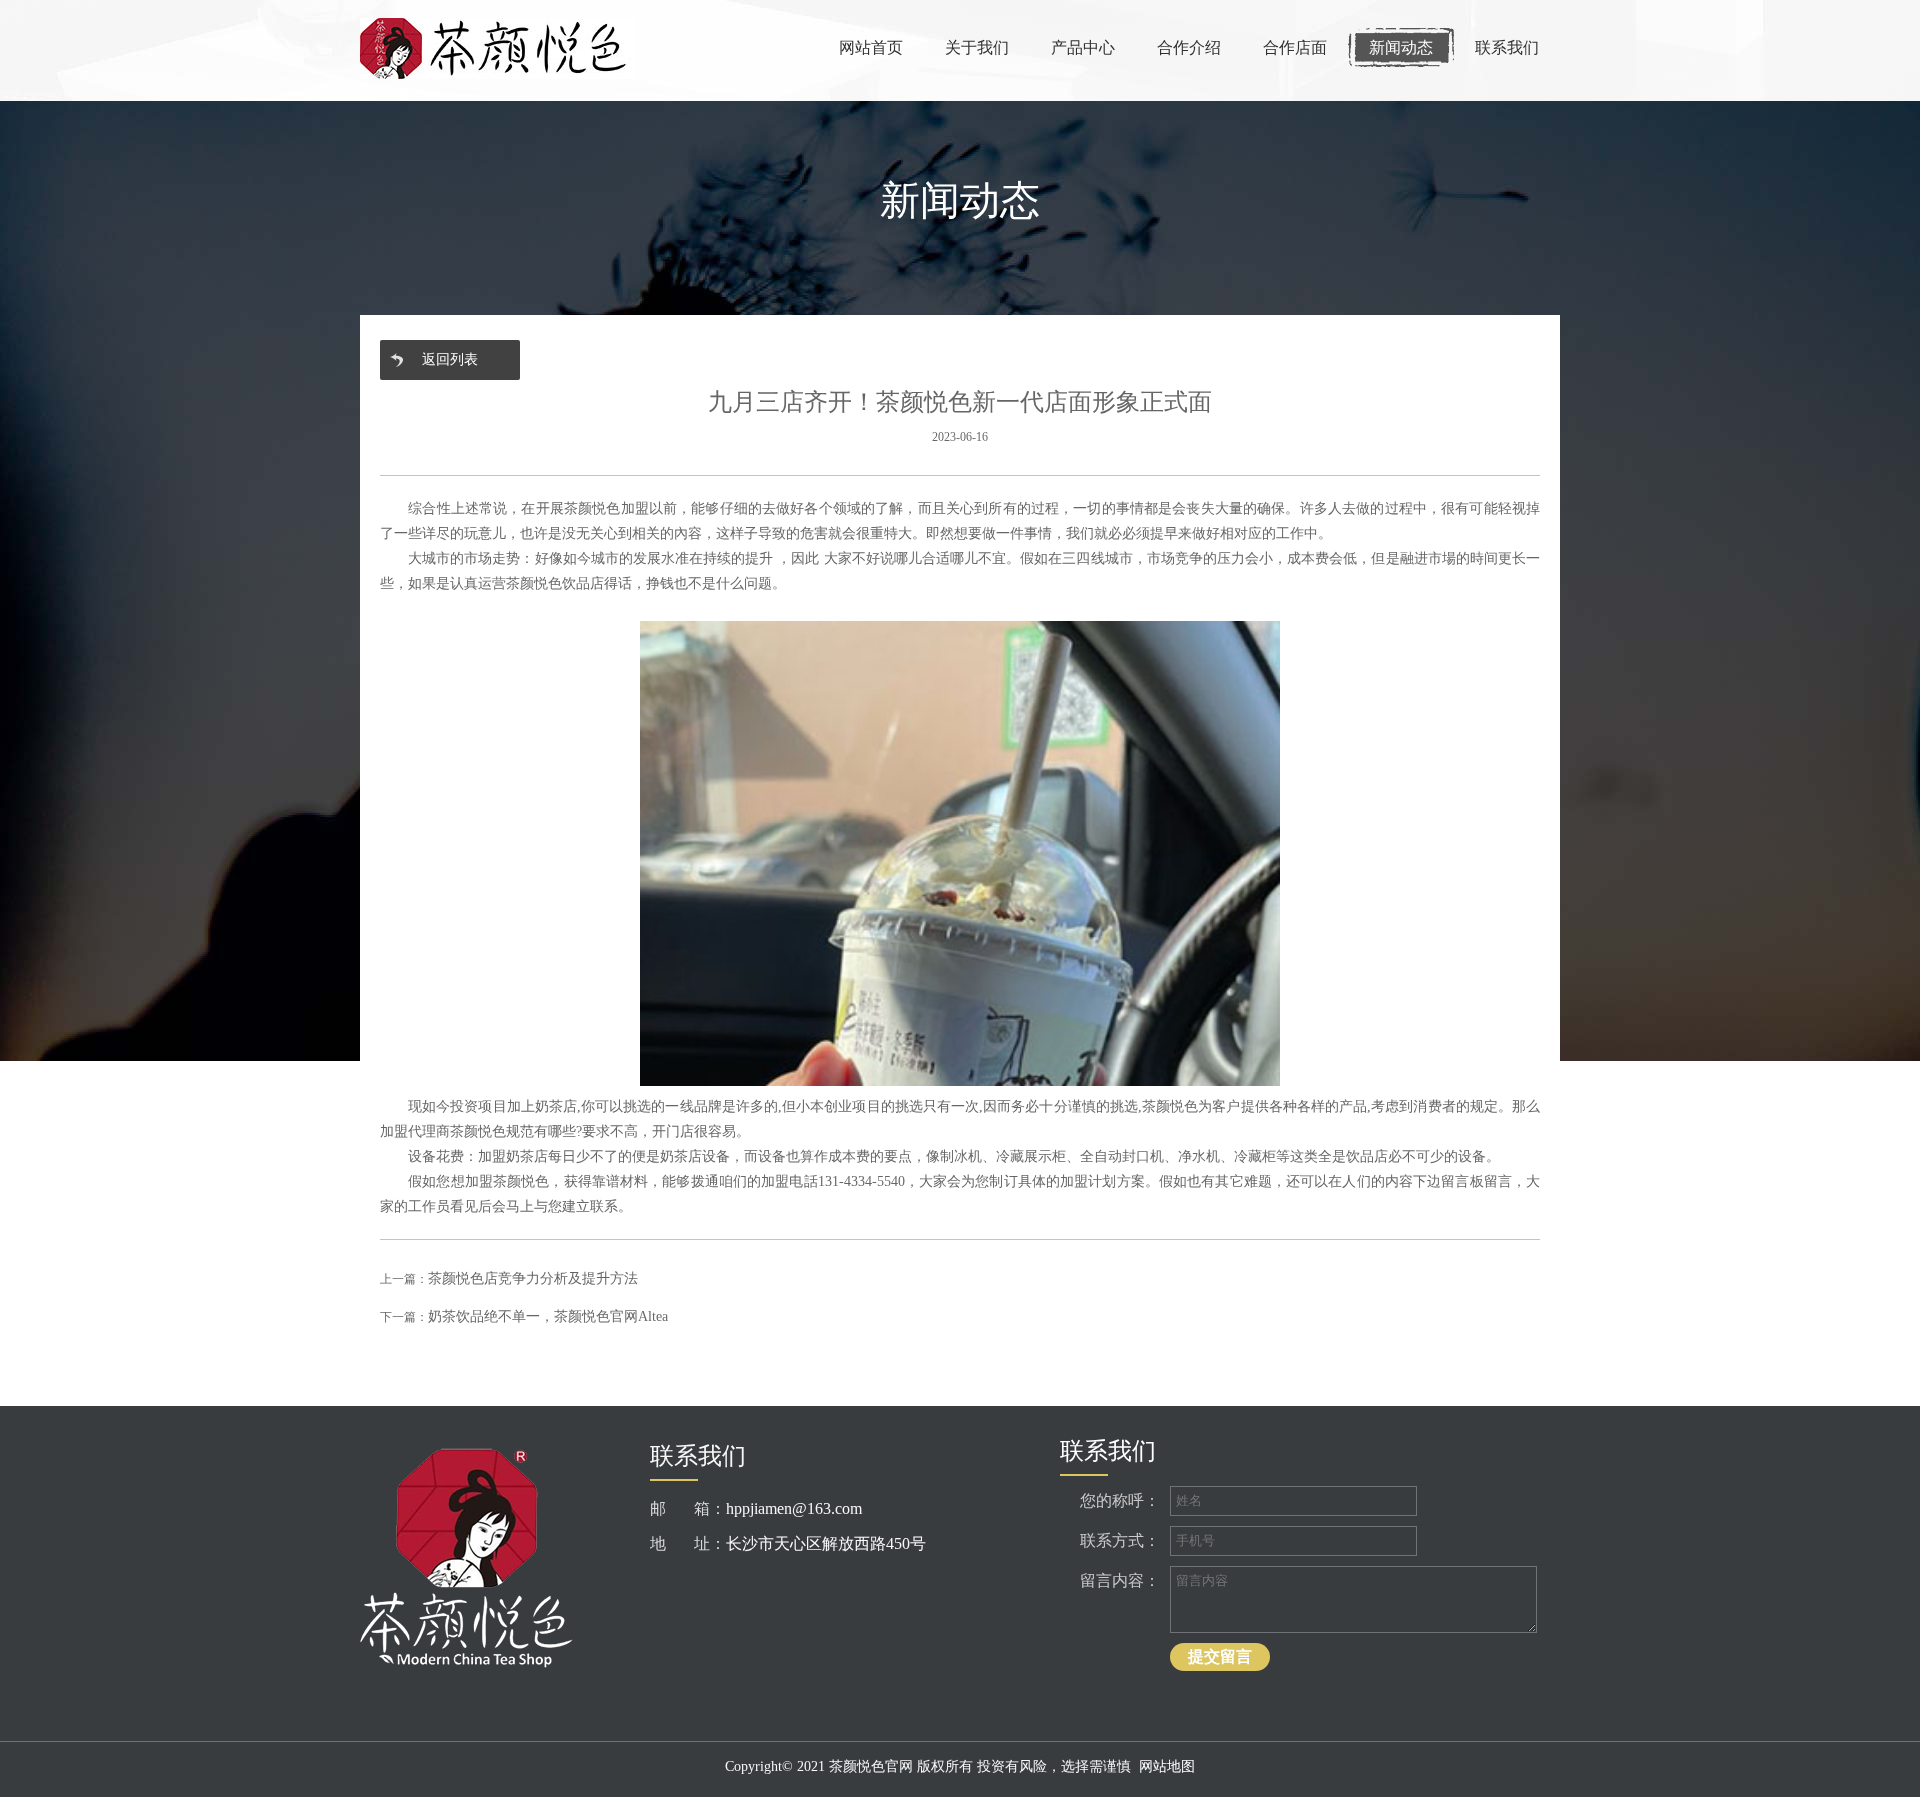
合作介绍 (1189, 47)
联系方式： (1120, 1540)
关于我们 (977, 47)
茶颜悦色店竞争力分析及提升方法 (533, 1278)
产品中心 (1083, 47)
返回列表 (450, 359)
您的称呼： (1120, 1500)
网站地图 (1167, 1766)
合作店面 (1295, 47)
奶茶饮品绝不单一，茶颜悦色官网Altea (548, 1316)
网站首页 (871, 47)
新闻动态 (1401, 47)
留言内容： (1120, 1580)
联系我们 (1507, 47)
